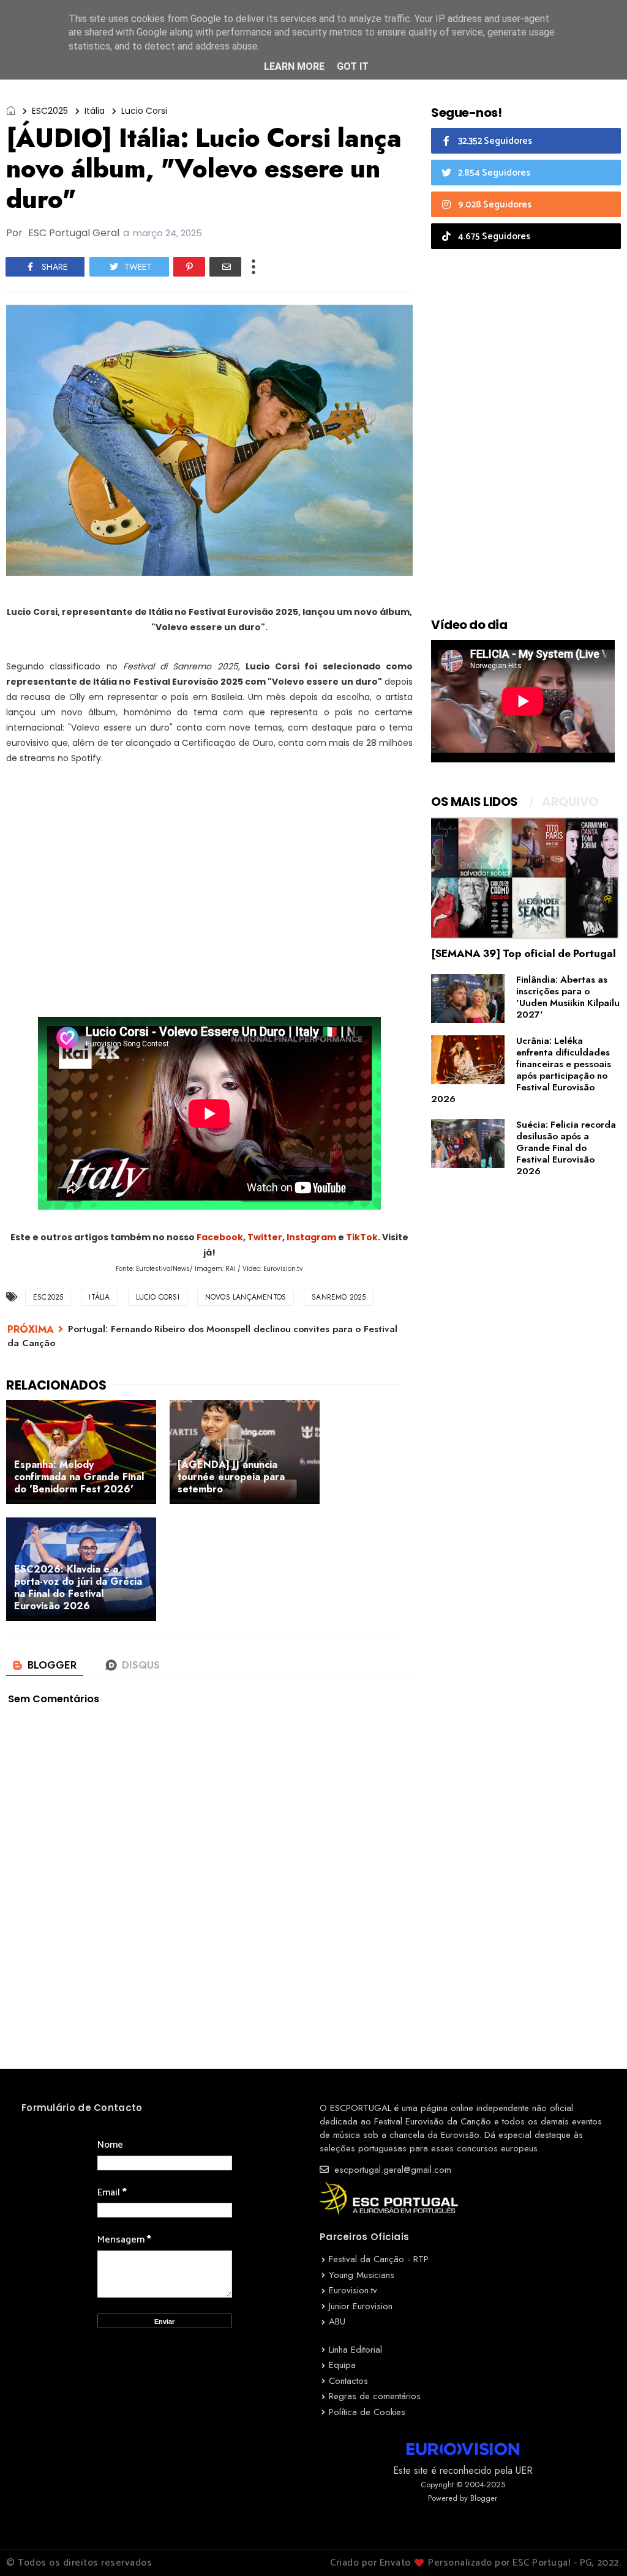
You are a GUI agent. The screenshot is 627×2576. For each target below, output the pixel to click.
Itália (95, 111)
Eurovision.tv (353, 2290)
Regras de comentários (375, 2396)
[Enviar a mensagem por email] (225, 267)
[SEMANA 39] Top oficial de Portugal (524, 953)
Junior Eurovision (361, 2306)
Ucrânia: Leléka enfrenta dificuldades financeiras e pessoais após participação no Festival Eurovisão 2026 (521, 1070)
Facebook (220, 1237)
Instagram (311, 1237)
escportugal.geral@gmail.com (391, 2170)
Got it (353, 66)
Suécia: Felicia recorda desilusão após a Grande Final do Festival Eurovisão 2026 (566, 1148)
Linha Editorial (355, 2350)
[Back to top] (597, 2547)
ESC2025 (50, 111)
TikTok (362, 1237)
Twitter (265, 1237)
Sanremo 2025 (339, 1297)
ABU (337, 2321)
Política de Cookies (367, 2412)
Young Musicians (362, 2275)
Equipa (342, 2365)
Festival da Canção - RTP (379, 2259)
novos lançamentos (246, 1297)
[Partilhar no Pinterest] (189, 267)
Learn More (294, 66)
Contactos (348, 2381)
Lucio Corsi (144, 111)
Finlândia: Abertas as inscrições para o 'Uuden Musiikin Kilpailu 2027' (568, 997)
